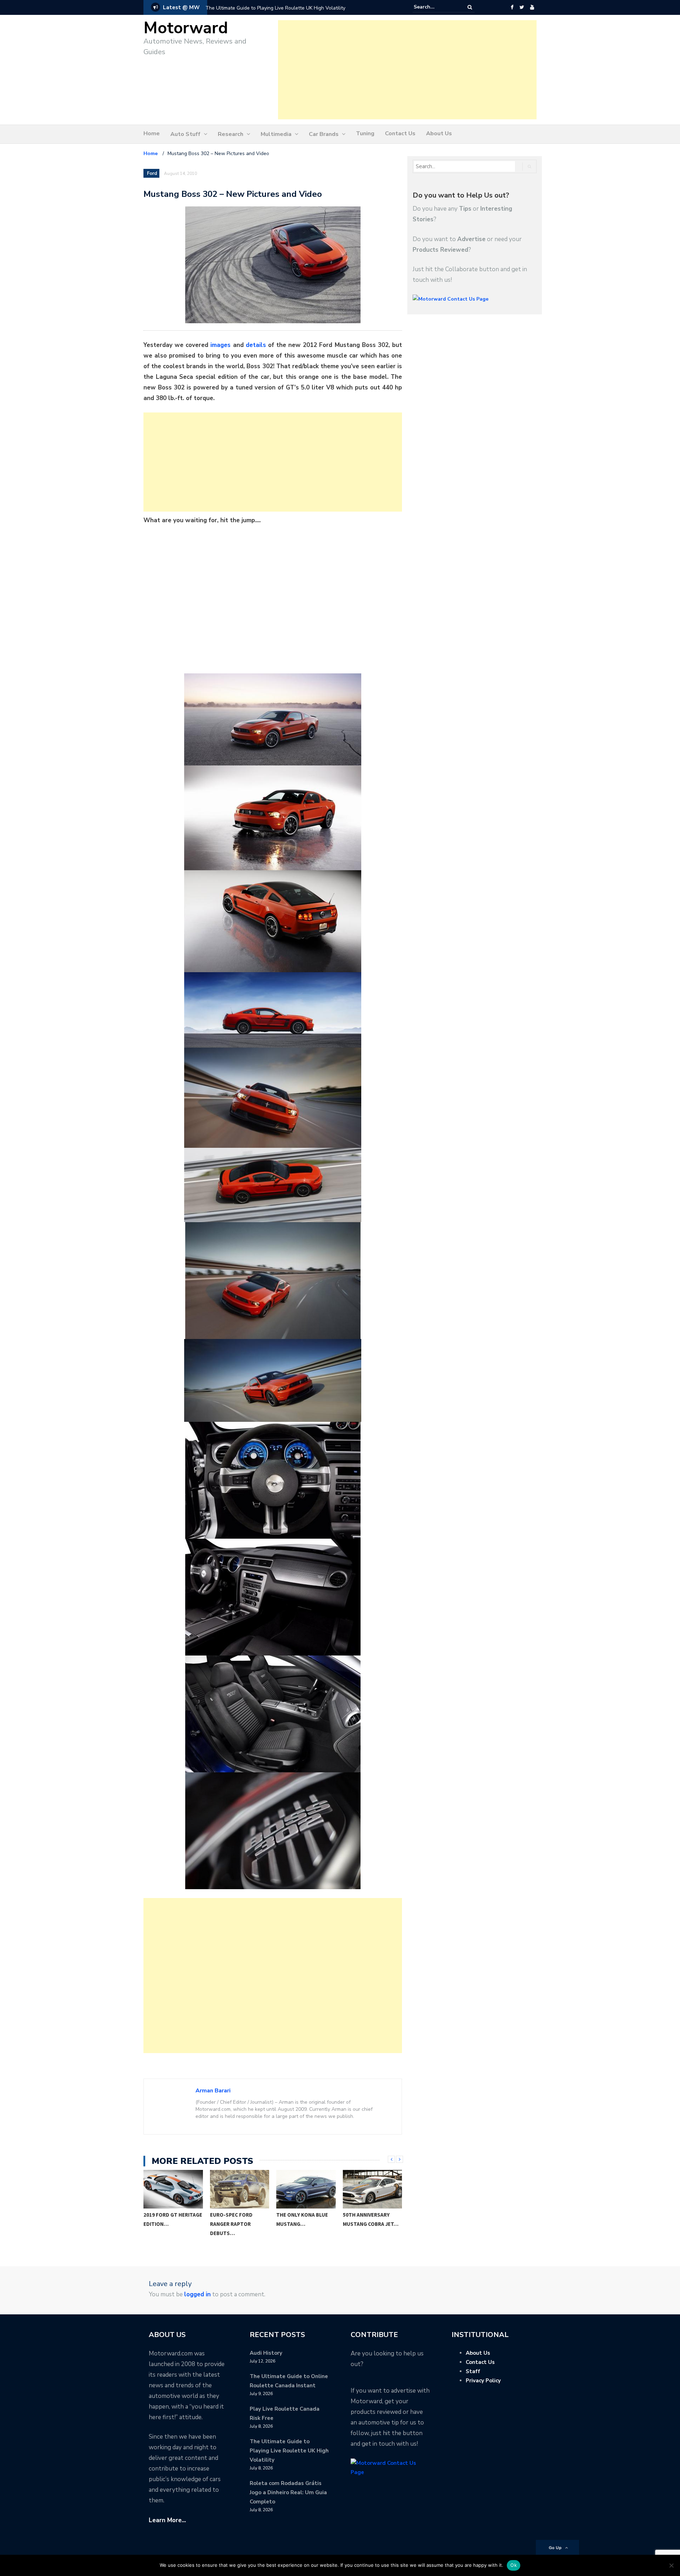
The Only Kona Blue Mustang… (302, 2219)
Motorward (186, 28)
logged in (197, 2294)
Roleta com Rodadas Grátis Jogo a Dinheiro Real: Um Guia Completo (282, 8)
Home (152, 133)
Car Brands (324, 134)
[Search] (470, 7)
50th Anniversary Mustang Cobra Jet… (371, 2219)
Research (231, 134)
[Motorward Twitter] (522, 7)
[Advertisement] (407, 70)
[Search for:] (435, 7)
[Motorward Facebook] (512, 7)
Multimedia (276, 134)
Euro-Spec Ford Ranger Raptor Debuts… (231, 2224)
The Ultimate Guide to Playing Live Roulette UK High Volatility (289, 2451)
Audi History (266, 2353)
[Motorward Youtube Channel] (532, 7)
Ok (514, 2565)
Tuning (365, 133)
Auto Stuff (185, 134)
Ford (152, 173)
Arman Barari (213, 2091)
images (220, 345)
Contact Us (400, 133)
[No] (671, 2565)
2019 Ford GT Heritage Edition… (173, 2219)
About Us (439, 133)
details (256, 345)
